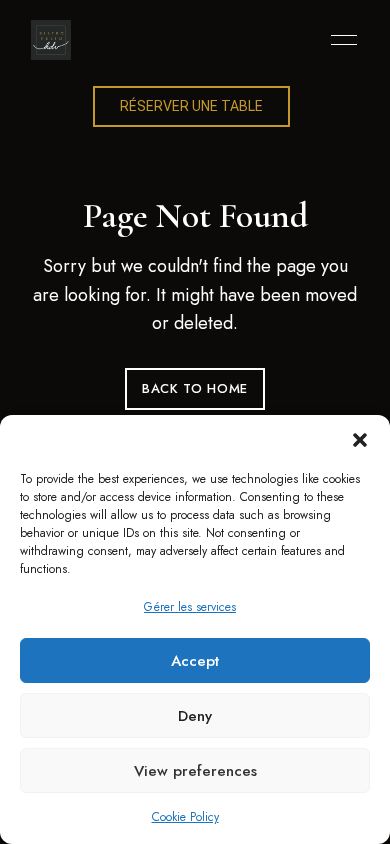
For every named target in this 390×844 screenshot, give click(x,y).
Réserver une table (191, 106)
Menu (339, 40)
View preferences (195, 771)
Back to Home (195, 388)
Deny (195, 716)
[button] (360, 440)
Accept (195, 661)
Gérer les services (190, 607)
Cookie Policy (185, 817)
